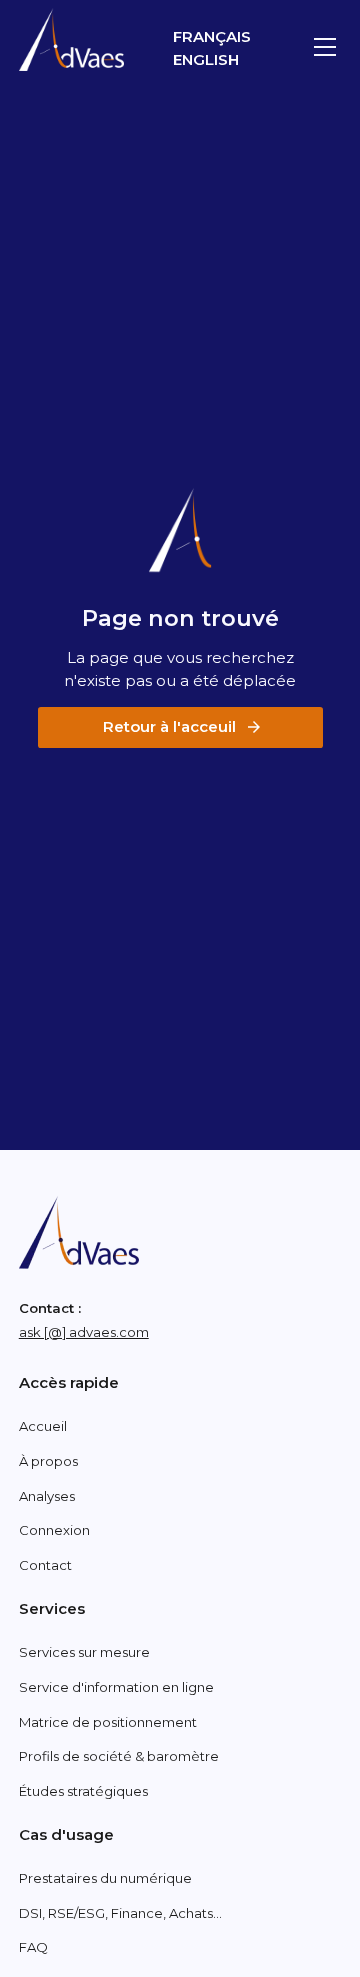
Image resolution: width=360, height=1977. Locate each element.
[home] (71, 40)
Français (212, 36)
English (206, 59)
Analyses (47, 1496)
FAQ (33, 1947)
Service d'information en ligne (116, 1687)
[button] (321, 47)
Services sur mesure (84, 1652)
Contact (45, 1565)
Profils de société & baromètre (119, 1756)
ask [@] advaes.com (84, 1332)
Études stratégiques (83, 1791)
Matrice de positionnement (108, 1722)
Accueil (43, 1426)
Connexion (54, 1530)
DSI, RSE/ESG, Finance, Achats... (120, 1913)
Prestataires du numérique (105, 1878)
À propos (48, 1461)
